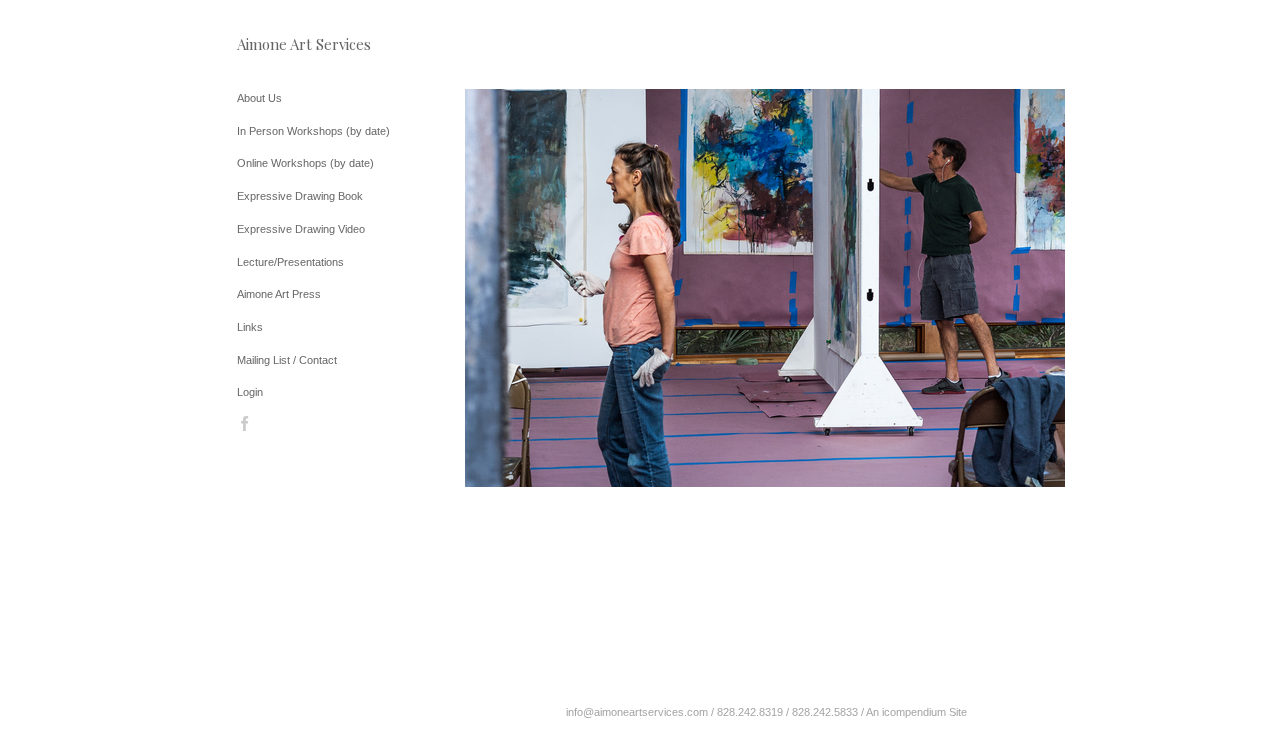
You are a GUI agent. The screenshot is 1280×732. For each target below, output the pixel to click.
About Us (259, 98)
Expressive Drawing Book (300, 196)
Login (250, 392)
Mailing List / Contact (287, 360)
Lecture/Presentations (290, 262)
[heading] (287, 44)
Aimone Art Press (279, 294)
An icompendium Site (916, 712)
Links (250, 327)
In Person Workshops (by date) (313, 131)
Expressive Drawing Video (301, 229)
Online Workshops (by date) (305, 163)
